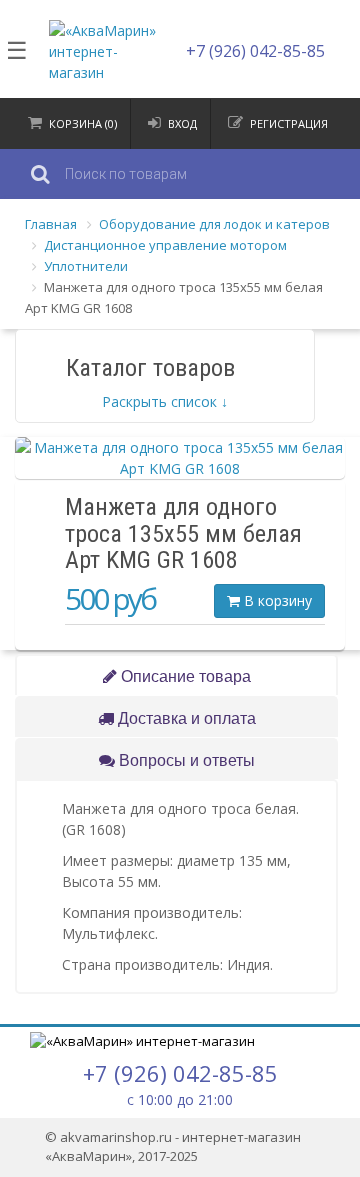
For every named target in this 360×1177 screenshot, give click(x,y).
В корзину (276, 600)
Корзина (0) (83, 123)
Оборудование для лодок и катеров (214, 224)
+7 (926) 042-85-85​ (255, 51)
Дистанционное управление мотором (165, 245)
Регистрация (289, 123)
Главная (51, 224)
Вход (182, 123)
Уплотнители (86, 266)
